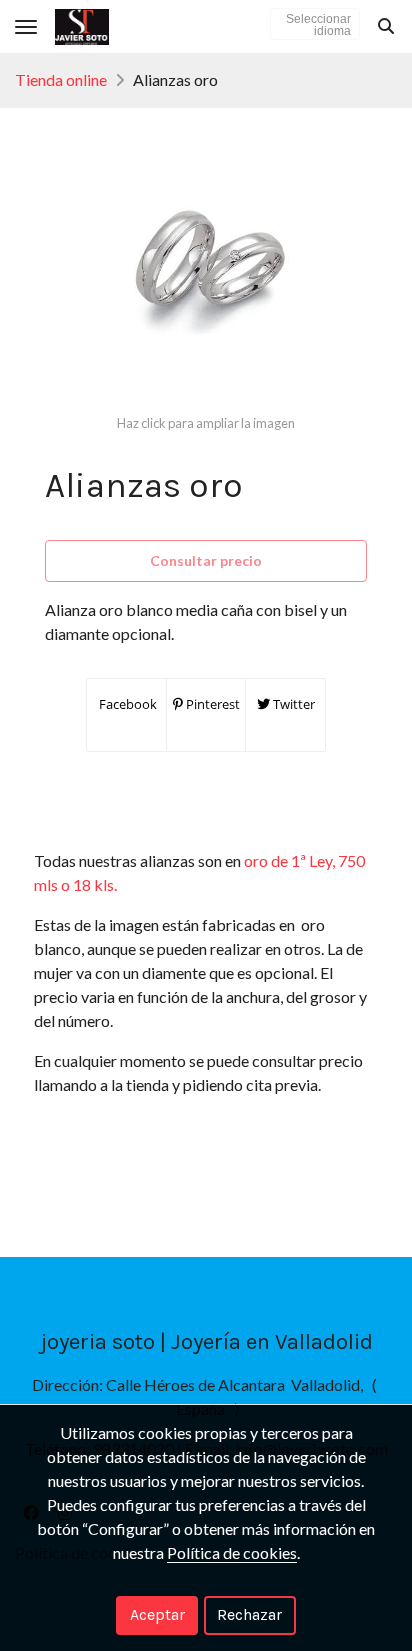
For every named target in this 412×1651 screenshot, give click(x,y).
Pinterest (211, 704)
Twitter (292, 704)
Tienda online (61, 79)
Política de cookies (232, 1552)
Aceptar (157, 1614)
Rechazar (249, 1614)
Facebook (126, 704)
